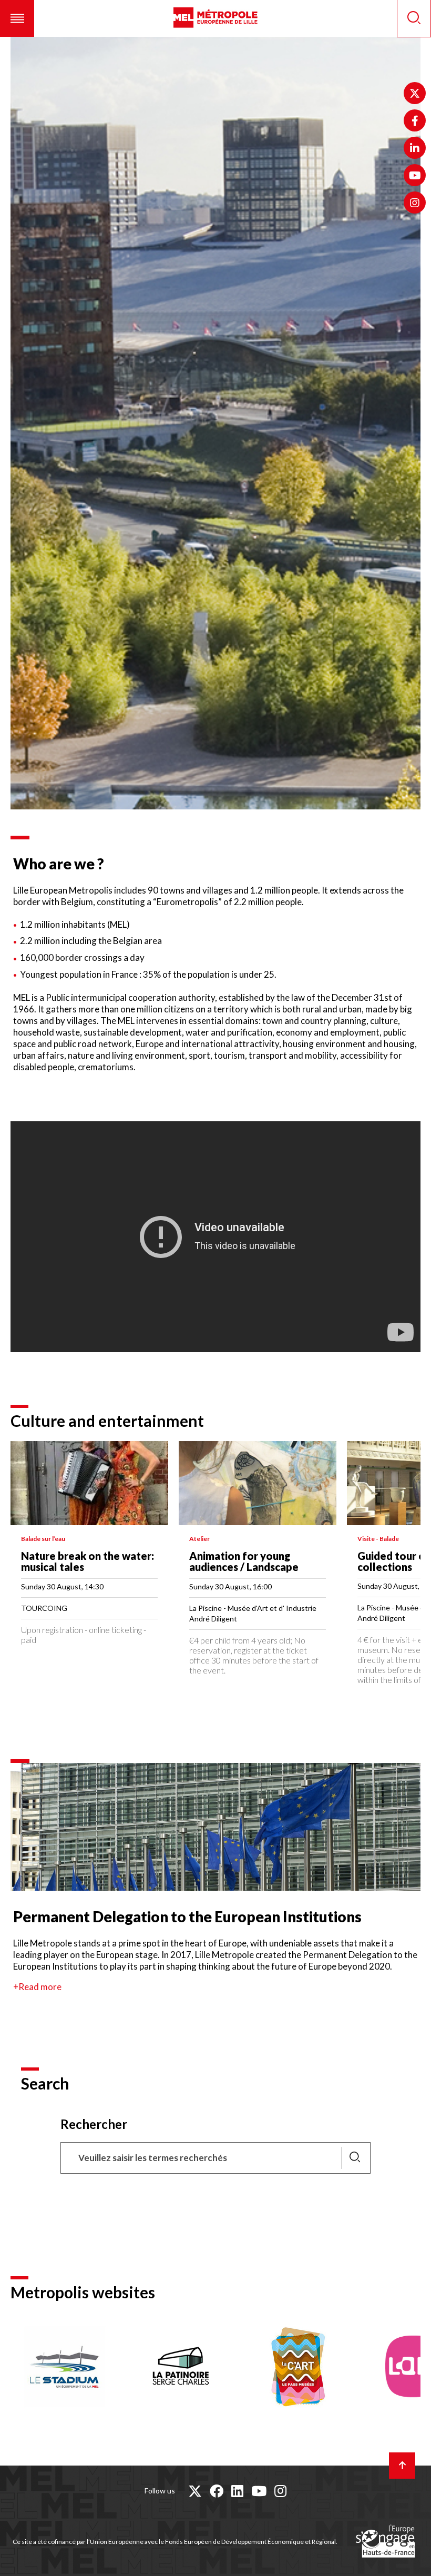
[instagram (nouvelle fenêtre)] (280, 2491)
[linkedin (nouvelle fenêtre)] (237, 2491)
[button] (17, 18)
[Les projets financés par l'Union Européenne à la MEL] (385, 2542)
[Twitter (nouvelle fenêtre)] (415, 93)
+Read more (37, 1987)
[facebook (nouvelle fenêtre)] (217, 2491)
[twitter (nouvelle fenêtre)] (195, 2491)
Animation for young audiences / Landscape (244, 1561)
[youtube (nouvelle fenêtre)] (259, 2491)
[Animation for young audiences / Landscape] (258, 1483)
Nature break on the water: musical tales (88, 1561)
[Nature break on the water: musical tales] (89, 1483)
